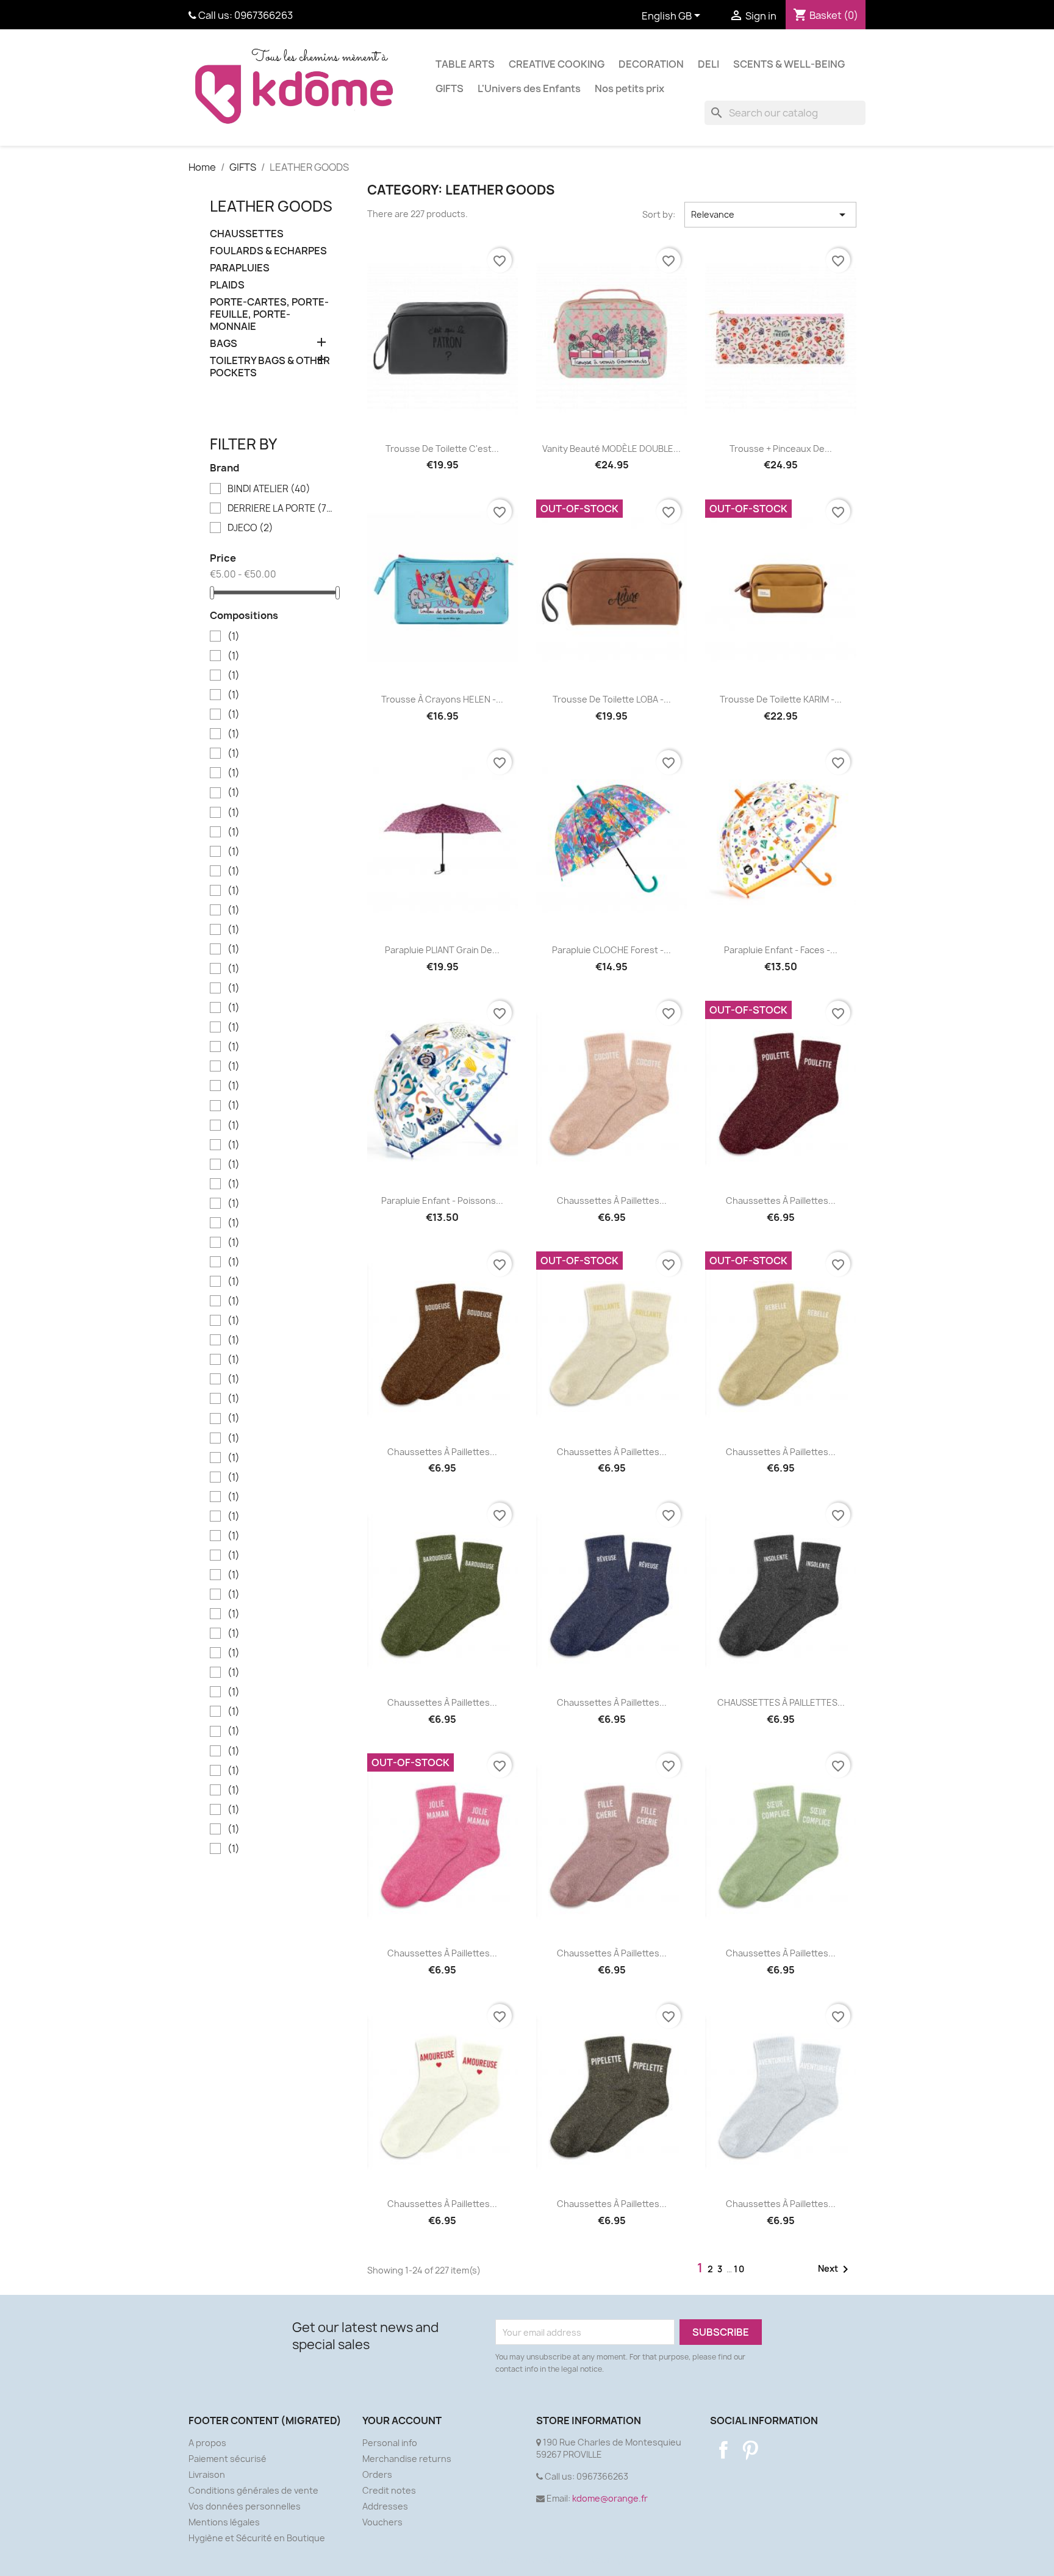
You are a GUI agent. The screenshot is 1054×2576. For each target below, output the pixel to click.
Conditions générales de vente (253, 2490)
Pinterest (750, 2450)
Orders (377, 2474)
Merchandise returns (407, 2459)
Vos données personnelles (245, 2506)
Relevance (770, 215)
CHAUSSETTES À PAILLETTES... (781, 1702)
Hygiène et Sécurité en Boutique (257, 2538)
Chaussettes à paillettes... (612, 1200)
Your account (402, 2420)
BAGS (224, 344)
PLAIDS (227, 285)
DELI (708, 64)
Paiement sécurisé (228, 2459)
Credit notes (389, 2490)
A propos (207, 2443)
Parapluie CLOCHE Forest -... (611, 950)
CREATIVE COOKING (557, 64)
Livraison (207, 2474)
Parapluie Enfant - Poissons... (442, 1200)
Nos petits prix (629, 88)
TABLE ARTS (465, 64)
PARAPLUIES (240, 268)
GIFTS (450, 88)
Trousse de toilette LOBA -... (612, 699)
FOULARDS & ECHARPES (268, 251)
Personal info (390, 2443)
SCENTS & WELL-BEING (789, 64)
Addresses (385, 2506)
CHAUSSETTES (247, 234)
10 (740, 2269)
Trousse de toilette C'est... (442, 449)
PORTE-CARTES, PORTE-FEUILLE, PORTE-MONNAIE (269, 314)
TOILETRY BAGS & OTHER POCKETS (270, 367)
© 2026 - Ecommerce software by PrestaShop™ (527, 2560)
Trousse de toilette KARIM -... (781, 699)
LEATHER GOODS (271, 206)
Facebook (723, 2450)
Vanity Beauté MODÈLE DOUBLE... (611, 449)
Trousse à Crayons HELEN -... (442, 699)
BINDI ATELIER (269, 489)
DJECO (250, 528)
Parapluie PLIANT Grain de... (442, 950)
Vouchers (382, 2522)
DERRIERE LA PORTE (282, 509)
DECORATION (651, 64)
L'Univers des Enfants (529, 88)
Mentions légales (224, 2522)
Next (835, 2269)
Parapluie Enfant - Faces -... (781, 950)
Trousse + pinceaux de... (781, 449)
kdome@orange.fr (610, 2498)
